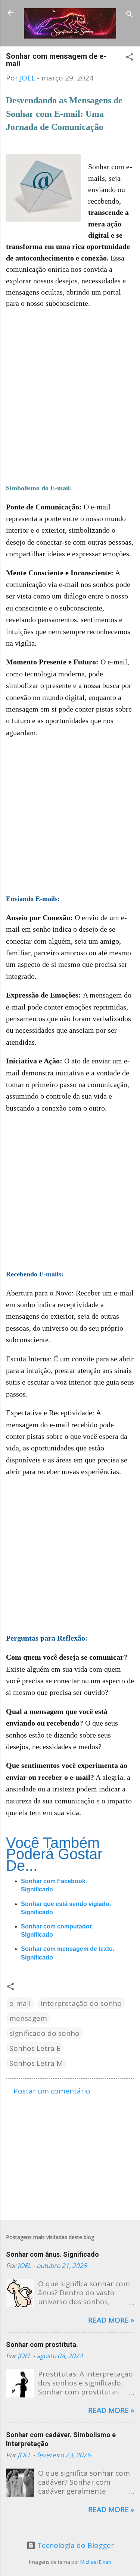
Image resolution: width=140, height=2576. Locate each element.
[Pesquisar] (130, 15)
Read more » (111, 2320)
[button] (130, 58)
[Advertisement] (70, 386)
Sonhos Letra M (36, 2063)
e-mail (20, 2003)
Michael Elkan (96, 2562)
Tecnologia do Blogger (75, 2545)
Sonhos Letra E (35, 2048)
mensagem (28, 2018)
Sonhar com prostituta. (42, 2344)
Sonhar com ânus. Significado (52, 2254)
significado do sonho (44, 2033)
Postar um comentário (52, 2091)
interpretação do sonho (81, 2003)
